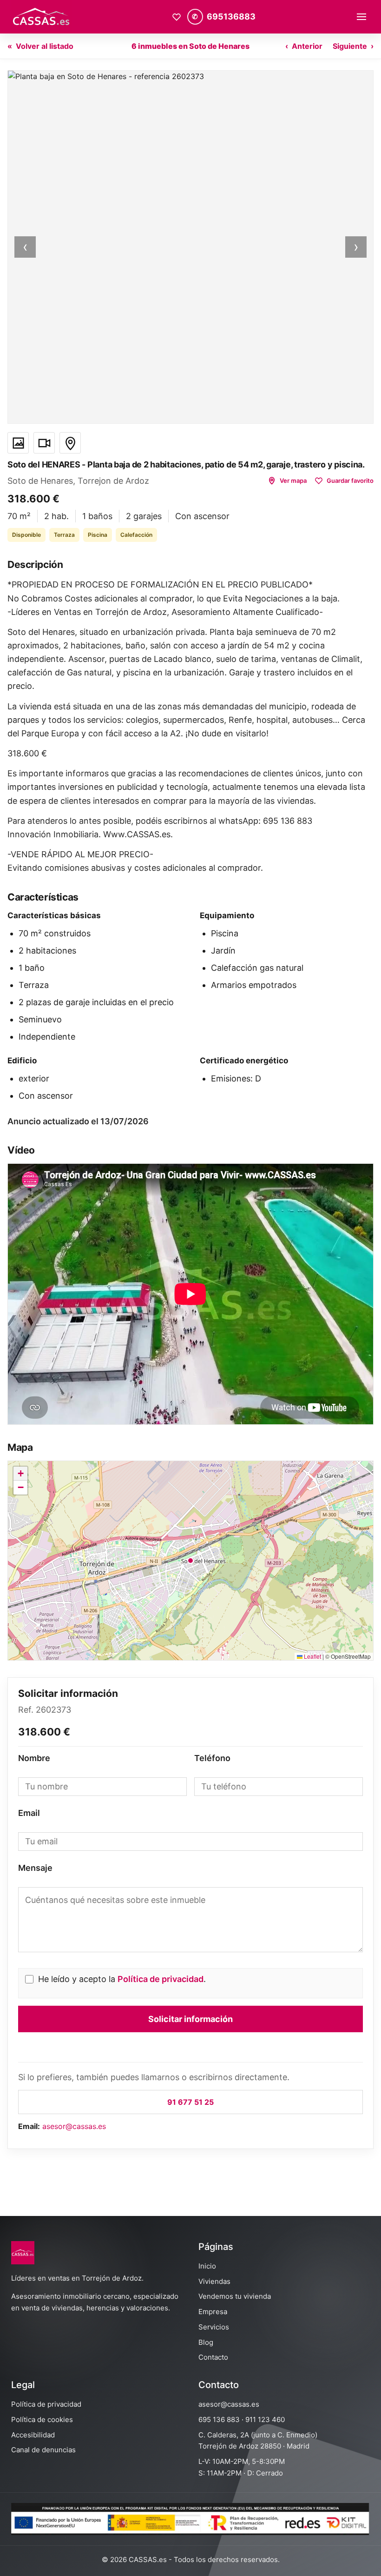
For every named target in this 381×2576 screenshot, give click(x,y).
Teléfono (212, 1758)
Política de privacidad (161, 1979)
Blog (206, 2342)
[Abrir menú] (361, 17)
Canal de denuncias (43, 2450)
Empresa (213, 2312)
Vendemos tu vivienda (235, 2296)
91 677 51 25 (190, 2102)
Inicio (207, 2266)
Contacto (213, 2357)
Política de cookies (42, 2419)
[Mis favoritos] (177, 17)
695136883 (231, 17)
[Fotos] (18, 443)
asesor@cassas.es (74, 2126)
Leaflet (312, 1656)
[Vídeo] (44, 443)
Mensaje (35, 1868)
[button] (190, 247)
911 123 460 (265, 2419)
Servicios (214, 2327)
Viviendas (214, 2281)
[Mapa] (70, 443)
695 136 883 (219, 2419)
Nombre (34, 1758)
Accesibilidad (33, 2435)
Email (29, 1813)
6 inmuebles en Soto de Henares (190, 46)
